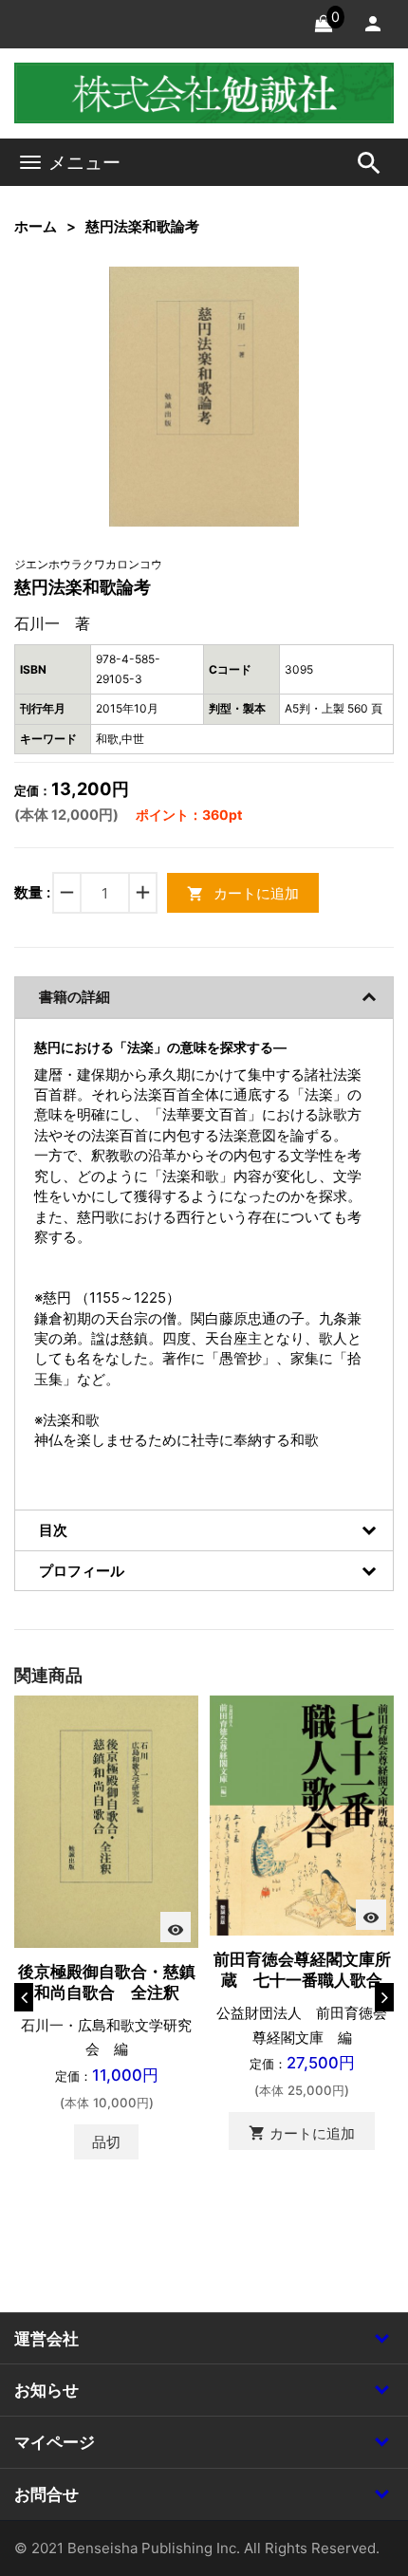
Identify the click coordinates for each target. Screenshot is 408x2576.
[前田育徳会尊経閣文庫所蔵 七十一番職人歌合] (302, 1815)
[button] (255, 310)
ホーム (36, 226)
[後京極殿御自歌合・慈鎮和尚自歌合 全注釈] (106, 1820)
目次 (53, 1530)
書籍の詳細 (74, 997)
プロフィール (82, 1571)
